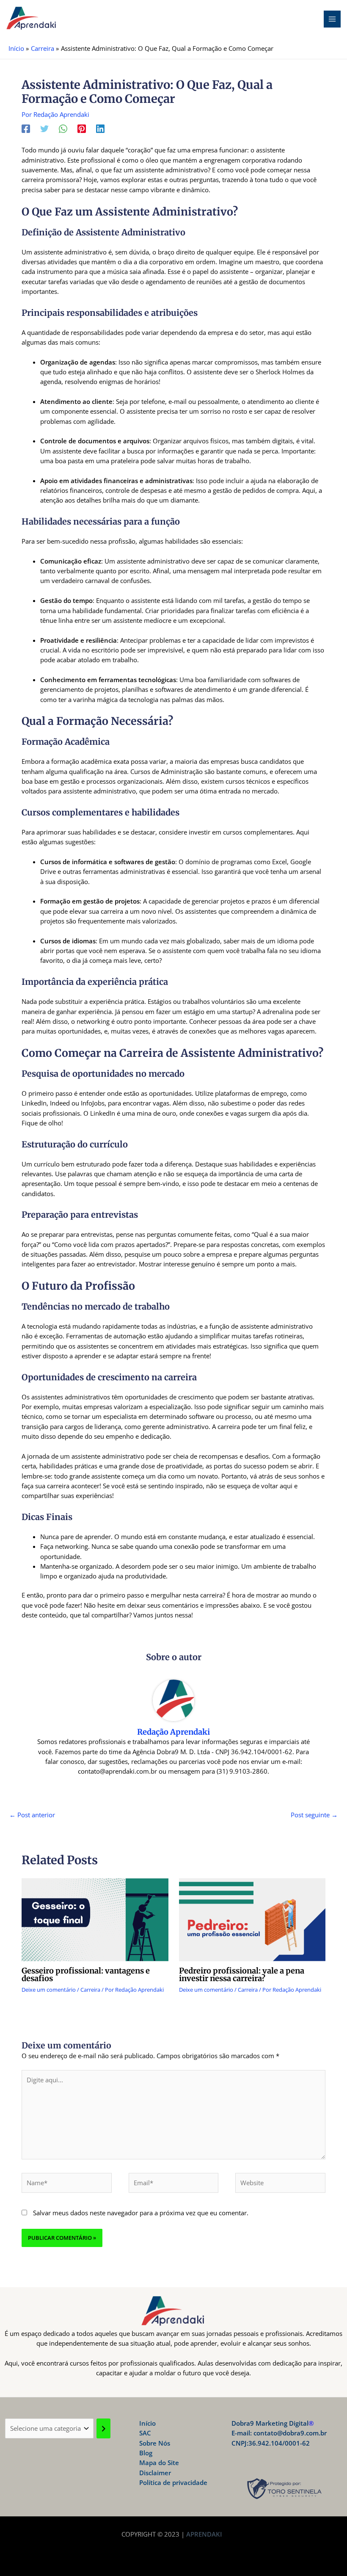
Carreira (90, 1990)
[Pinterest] (82, 128)
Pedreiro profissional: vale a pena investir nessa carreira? (242, 1975)
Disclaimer (155, 2473)
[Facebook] (26, 128)
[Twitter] (44, 128)
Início (147, 2423)
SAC (145, 2433)
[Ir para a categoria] (103, 2428)
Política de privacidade (173, 2482)
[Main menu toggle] (332, 19)
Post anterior (32, 1815)
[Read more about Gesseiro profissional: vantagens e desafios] (95, 1919)
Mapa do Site (159, 2463)
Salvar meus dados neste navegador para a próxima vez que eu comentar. (141, 2213)
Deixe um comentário (49, 1990)
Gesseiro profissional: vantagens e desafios (86, 1975)
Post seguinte (314, 1815)
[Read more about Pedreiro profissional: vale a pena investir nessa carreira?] (252, 1919)
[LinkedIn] (100, 128)
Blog (146, 2453)
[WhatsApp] (63, 128)
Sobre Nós (155, 2443)
